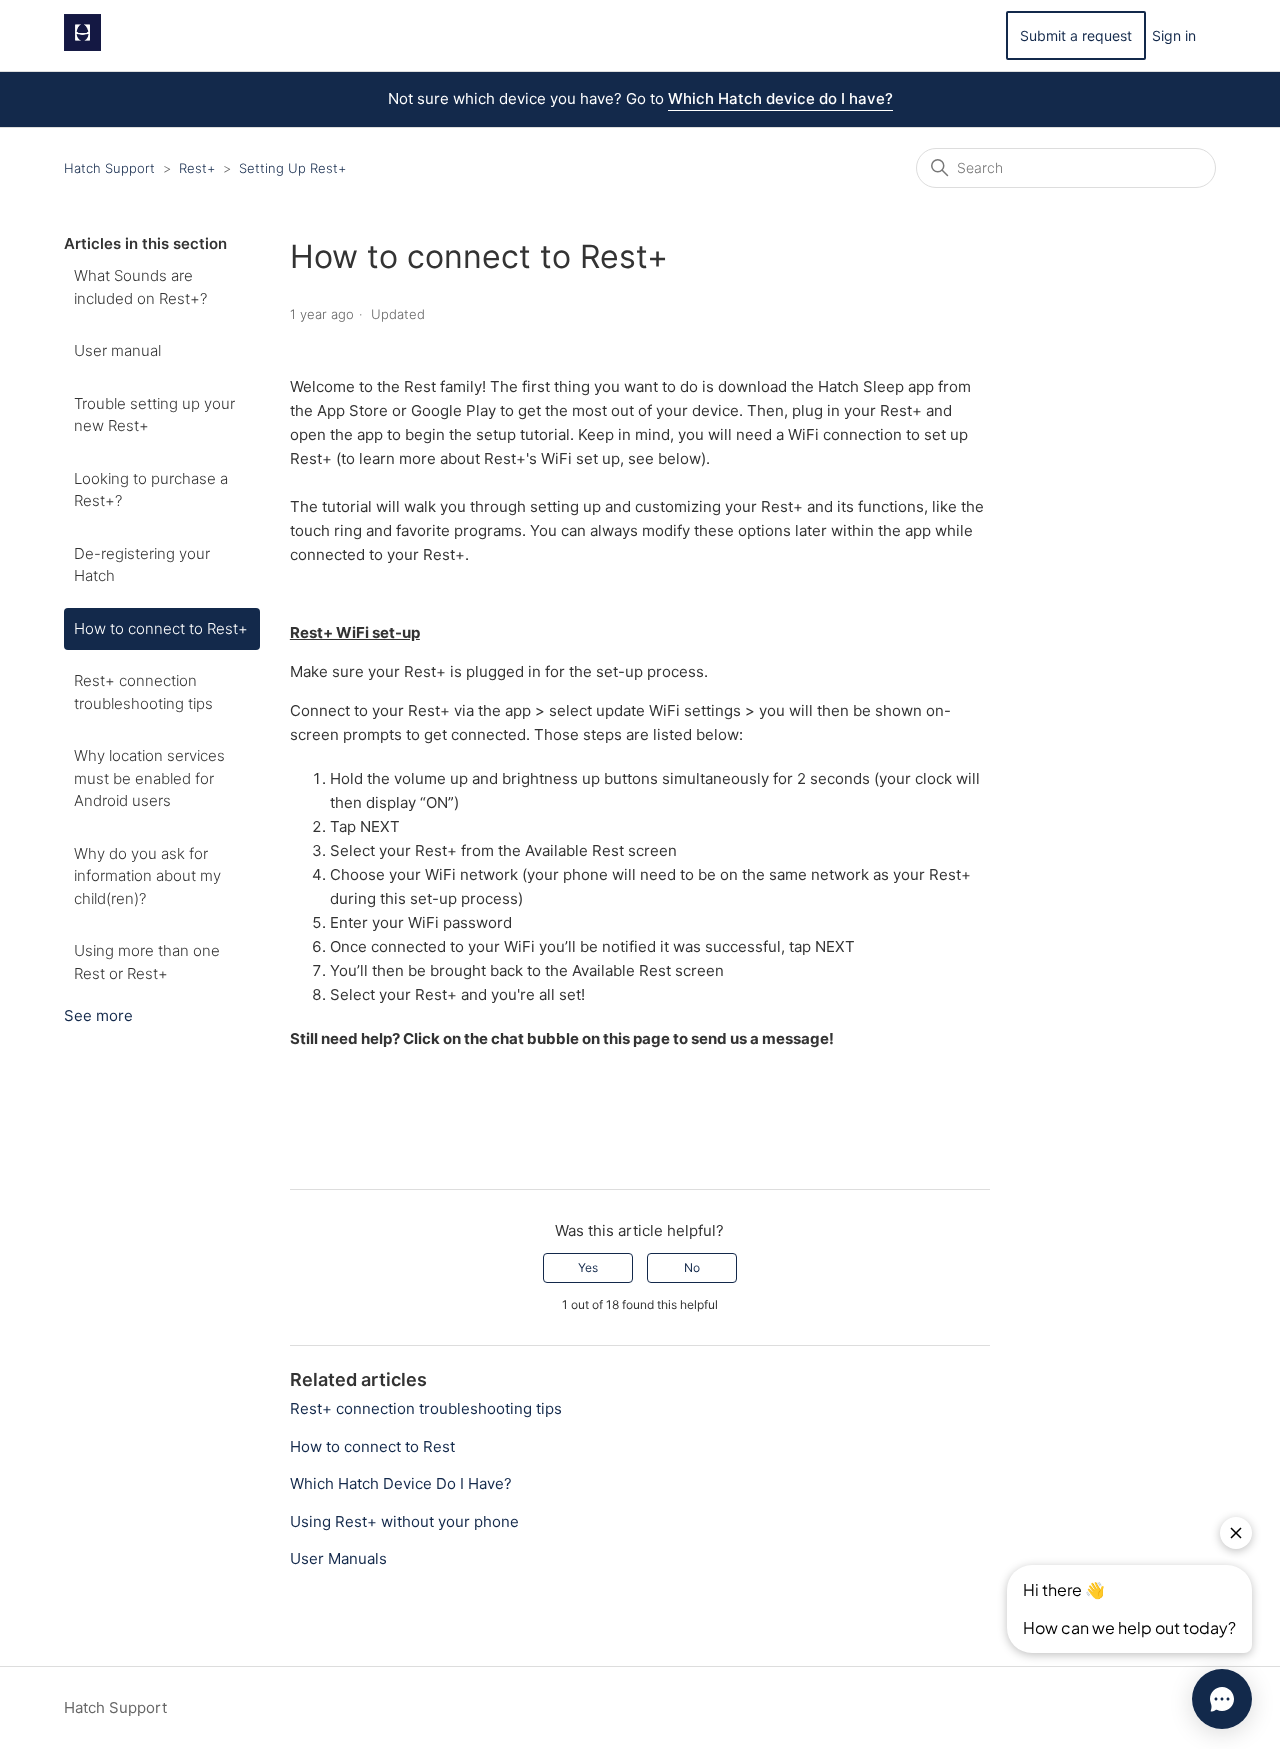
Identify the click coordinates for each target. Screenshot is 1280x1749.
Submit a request (1076, 35)
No (692, 1267)
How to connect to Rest (372, 1446)
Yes (588, 1267)
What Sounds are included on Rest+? (140, 287)
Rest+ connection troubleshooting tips (143, 692)
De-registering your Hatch (142, 565)
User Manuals (338, 1558)
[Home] (82, 45)
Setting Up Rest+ (292, 168)
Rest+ (197, 168)
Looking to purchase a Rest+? (151, 490)
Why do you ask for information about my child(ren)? (147, 876)
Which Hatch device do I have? (780, 98)
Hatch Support (109, 168)
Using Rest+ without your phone (404, 1521)
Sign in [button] (1174, 35)
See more (98, 1015)
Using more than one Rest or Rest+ (147, 962)
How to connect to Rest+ (161, 628)
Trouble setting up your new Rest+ (154, 415)
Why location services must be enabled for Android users (149, 778)
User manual (117, 350)
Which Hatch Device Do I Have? (401, 1483)
